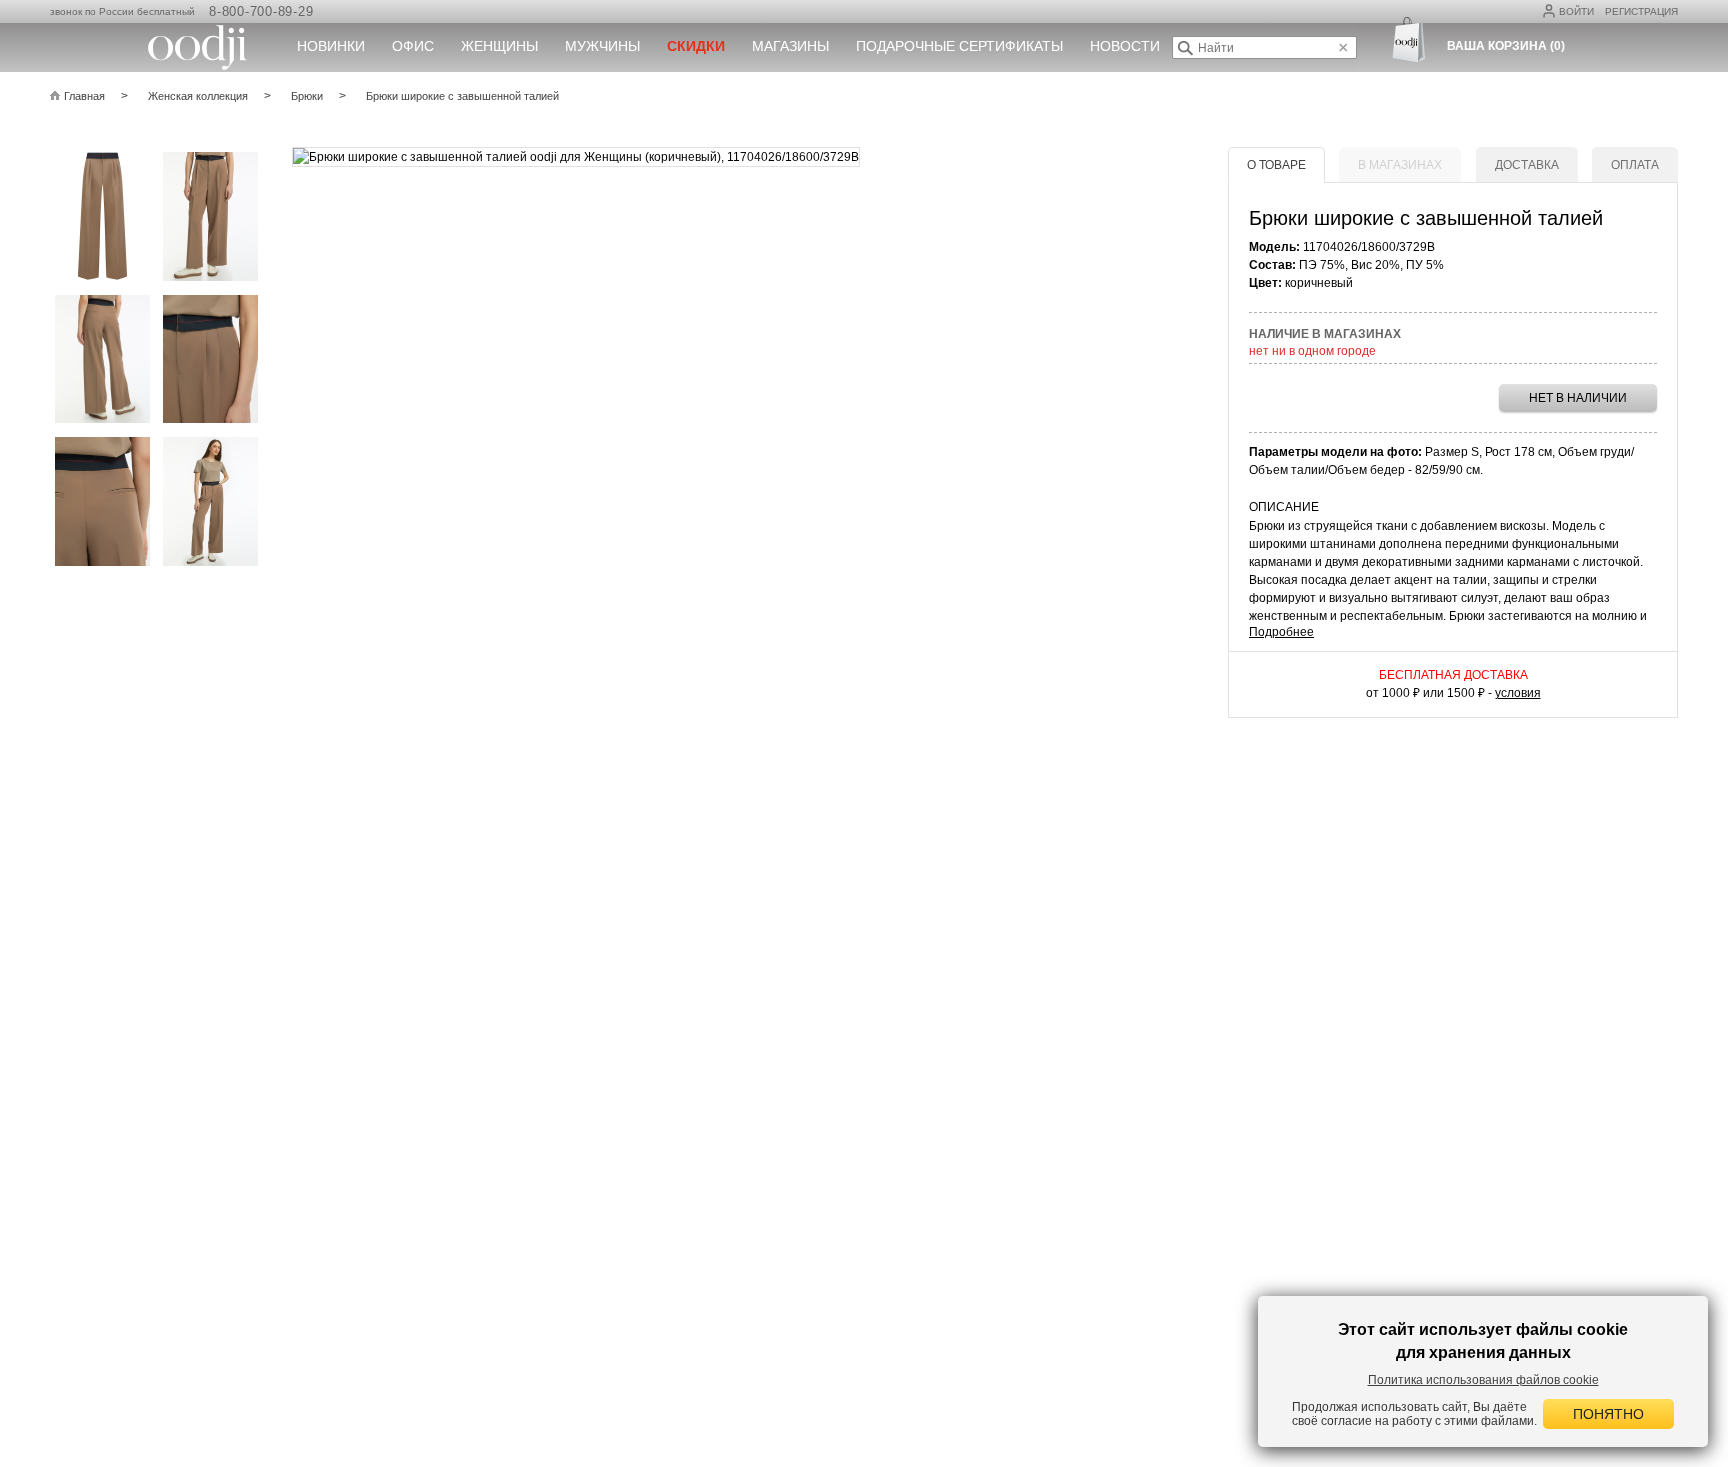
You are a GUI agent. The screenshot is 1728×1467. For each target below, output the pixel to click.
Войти (1576, 11)
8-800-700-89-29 (261, 11)
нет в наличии (1578, 398)
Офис (413, 46)
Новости (1125, 46)
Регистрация (1641, 11)
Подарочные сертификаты (959, 46)
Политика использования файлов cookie (1483, 1380)
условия (1518, 693)
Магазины (790, 46)
